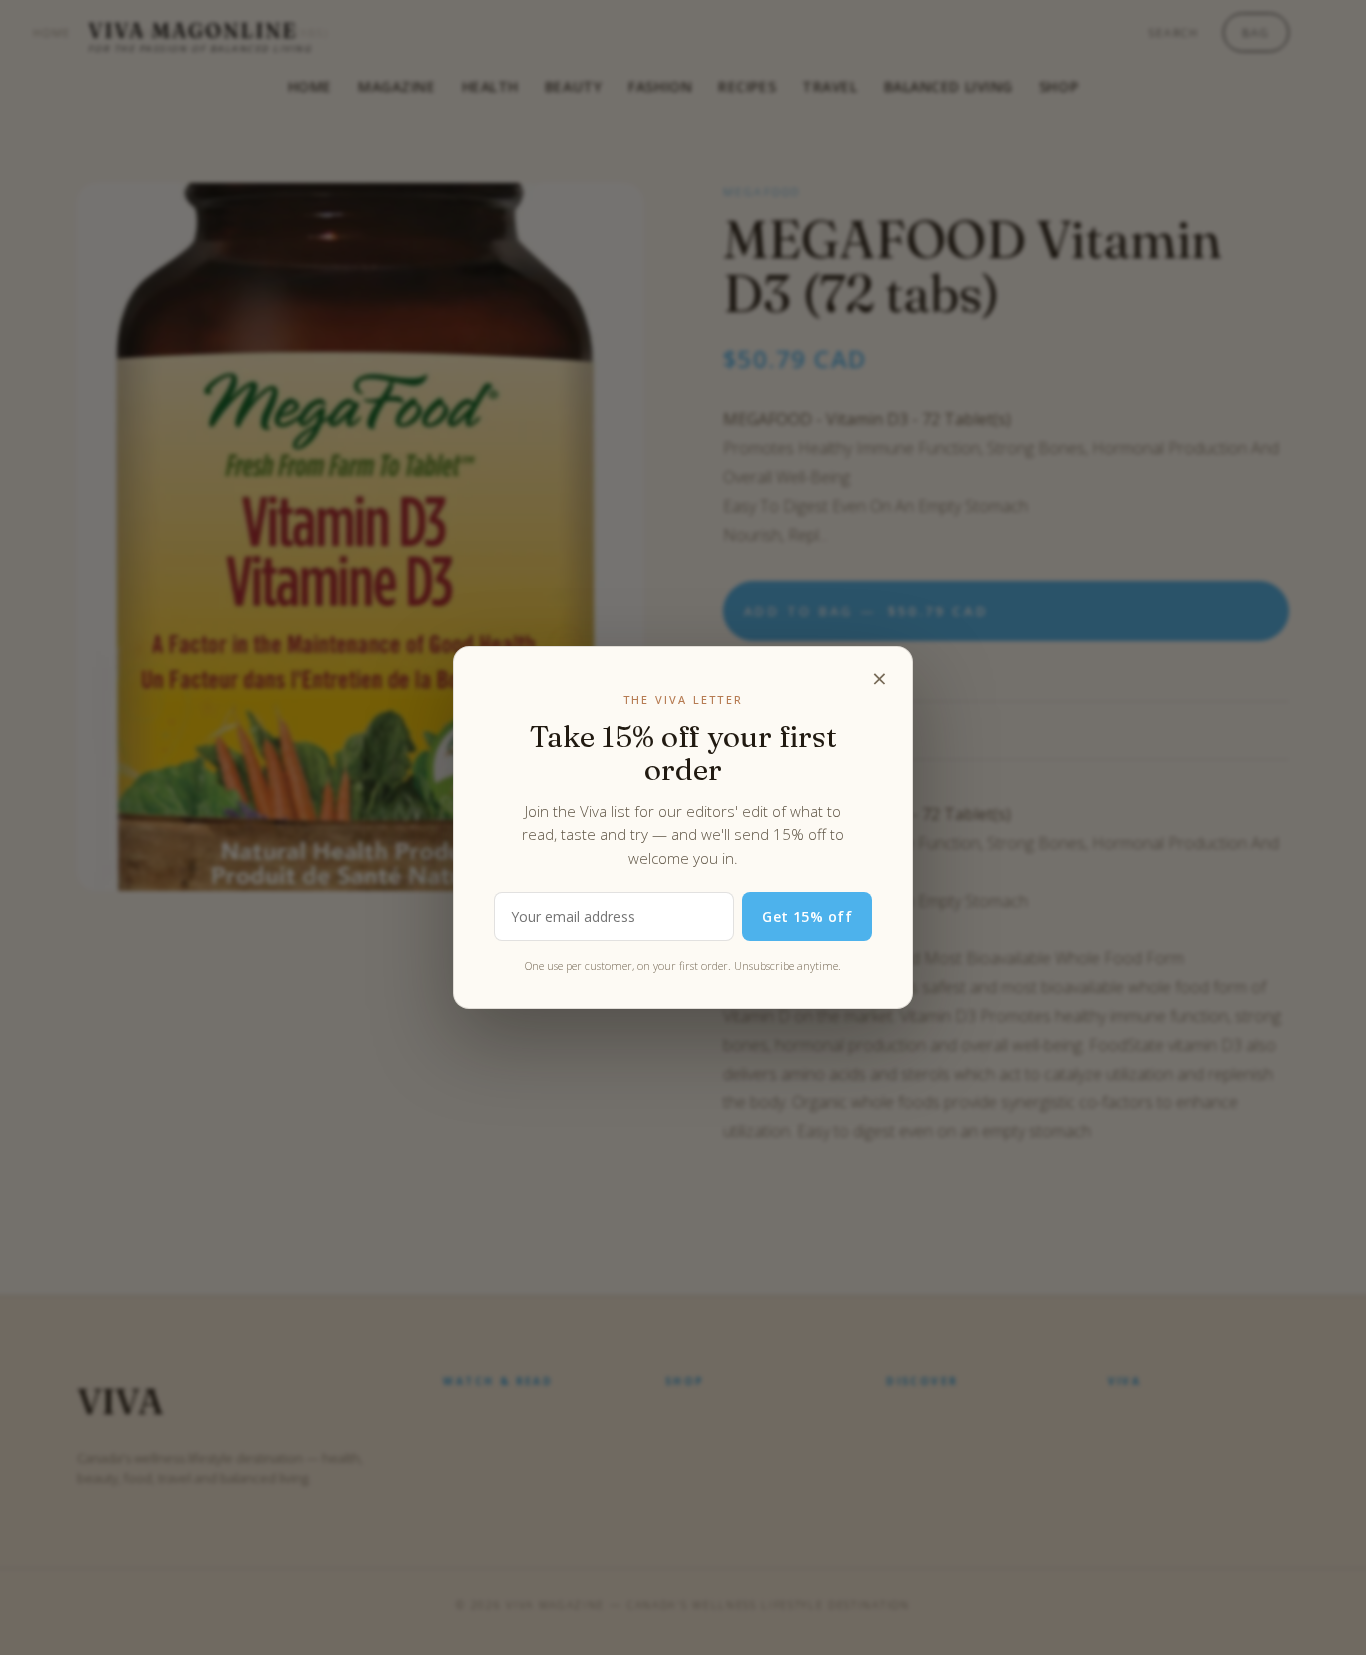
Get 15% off (807, 916)
